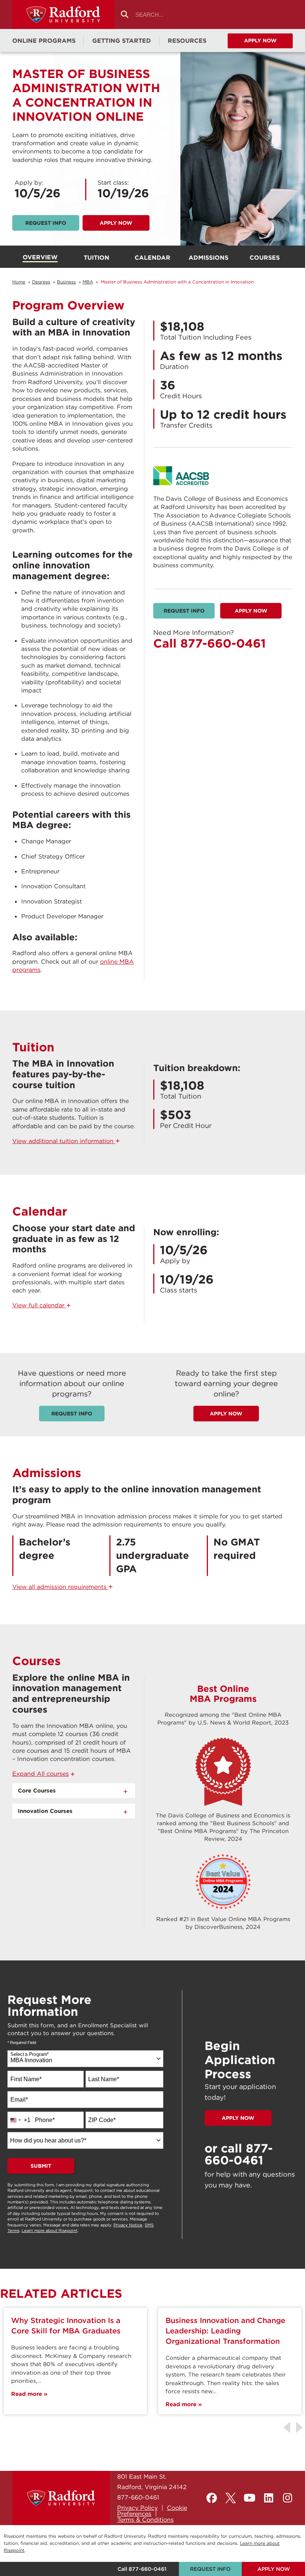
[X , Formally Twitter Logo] (231, 2498)
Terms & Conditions (145, 2520)
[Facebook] (212, 2498)
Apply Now (116, 223)
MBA (88, 282)
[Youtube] (250, 2498)
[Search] (125, 15)
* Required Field (22, 2043)
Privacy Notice (128, 2225)
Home (19, 282)
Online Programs (44, 40)
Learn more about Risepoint (49, 2231)
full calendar (42, 1305)
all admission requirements (63, 1587)
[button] (44, 1774)
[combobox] (85, 2059)
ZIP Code (102, 2120)
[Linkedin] (269, 2498)
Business (66, 282)
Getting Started (122, 40)
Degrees (41, 282)
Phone (45, 2120)
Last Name (104, 2079)
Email (19, 2100)
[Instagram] (288, 2498)
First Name (26, 2079)
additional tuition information (66, 1141)
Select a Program (30, 2054)
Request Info (184, 611)
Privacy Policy (137, 2508)
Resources (187, 40)
